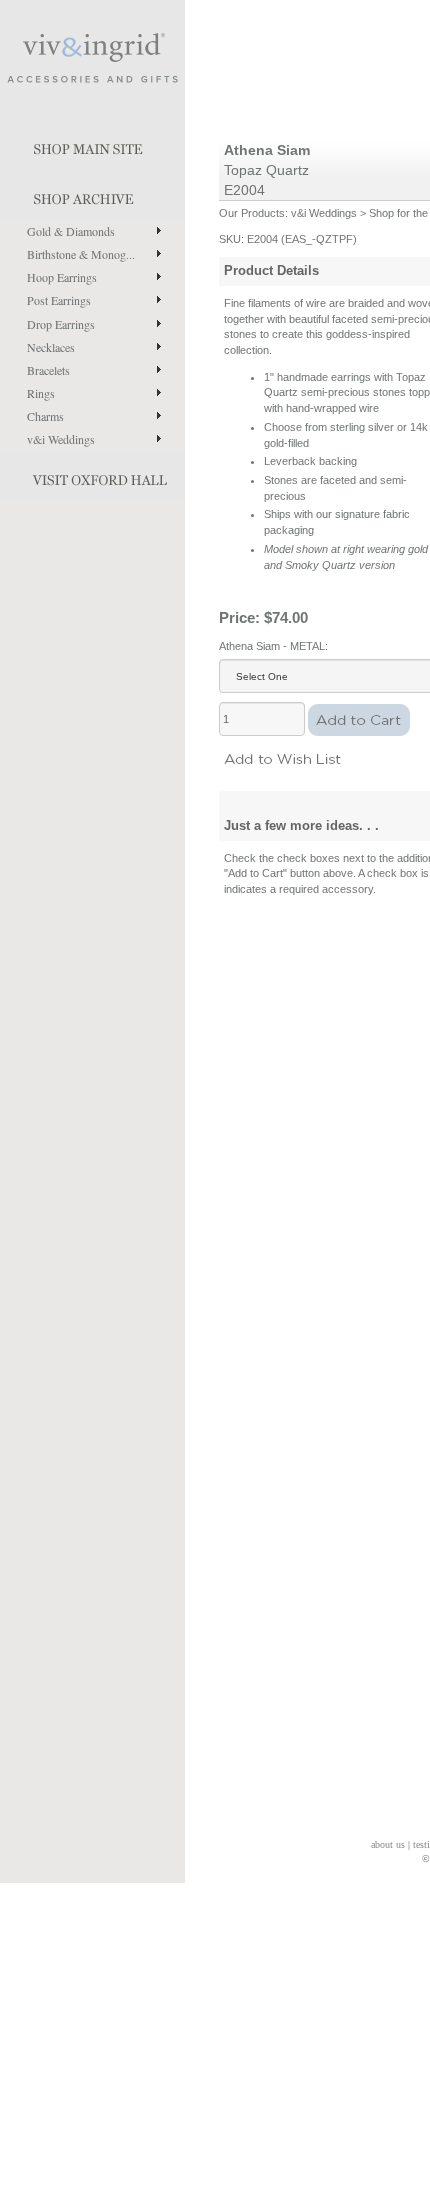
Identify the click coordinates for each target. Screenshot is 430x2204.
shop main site (92, 145)
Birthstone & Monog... (81, 254)
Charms (45, 416)
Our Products (252, 213)
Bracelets (48, 370)
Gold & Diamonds (71, 231)
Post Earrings (59, 300)
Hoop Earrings (62, 277)
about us (388, 1844)
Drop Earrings (61, 324)
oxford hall (92, 476)
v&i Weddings (61, 439)
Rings (41, 393)
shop (92, 195)
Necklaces (51, 347)
